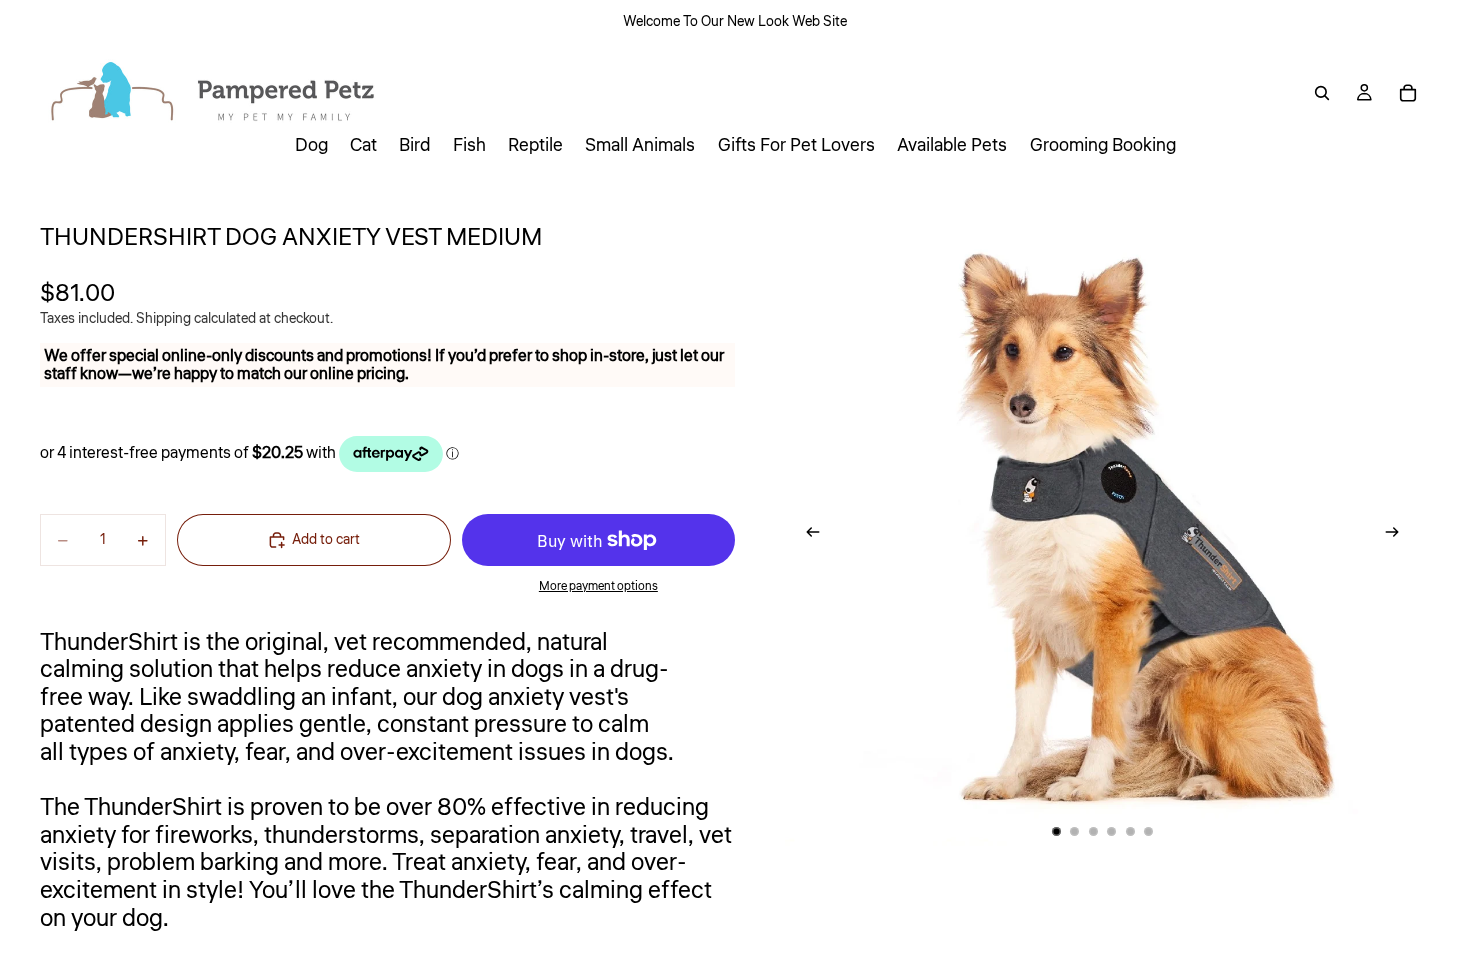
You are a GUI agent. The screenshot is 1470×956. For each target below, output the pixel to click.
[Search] (1322, 93)
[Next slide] (1398, 536)
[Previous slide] (807, 536)
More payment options (598, 586)
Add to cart (326, 540)
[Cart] (1408, 93)
